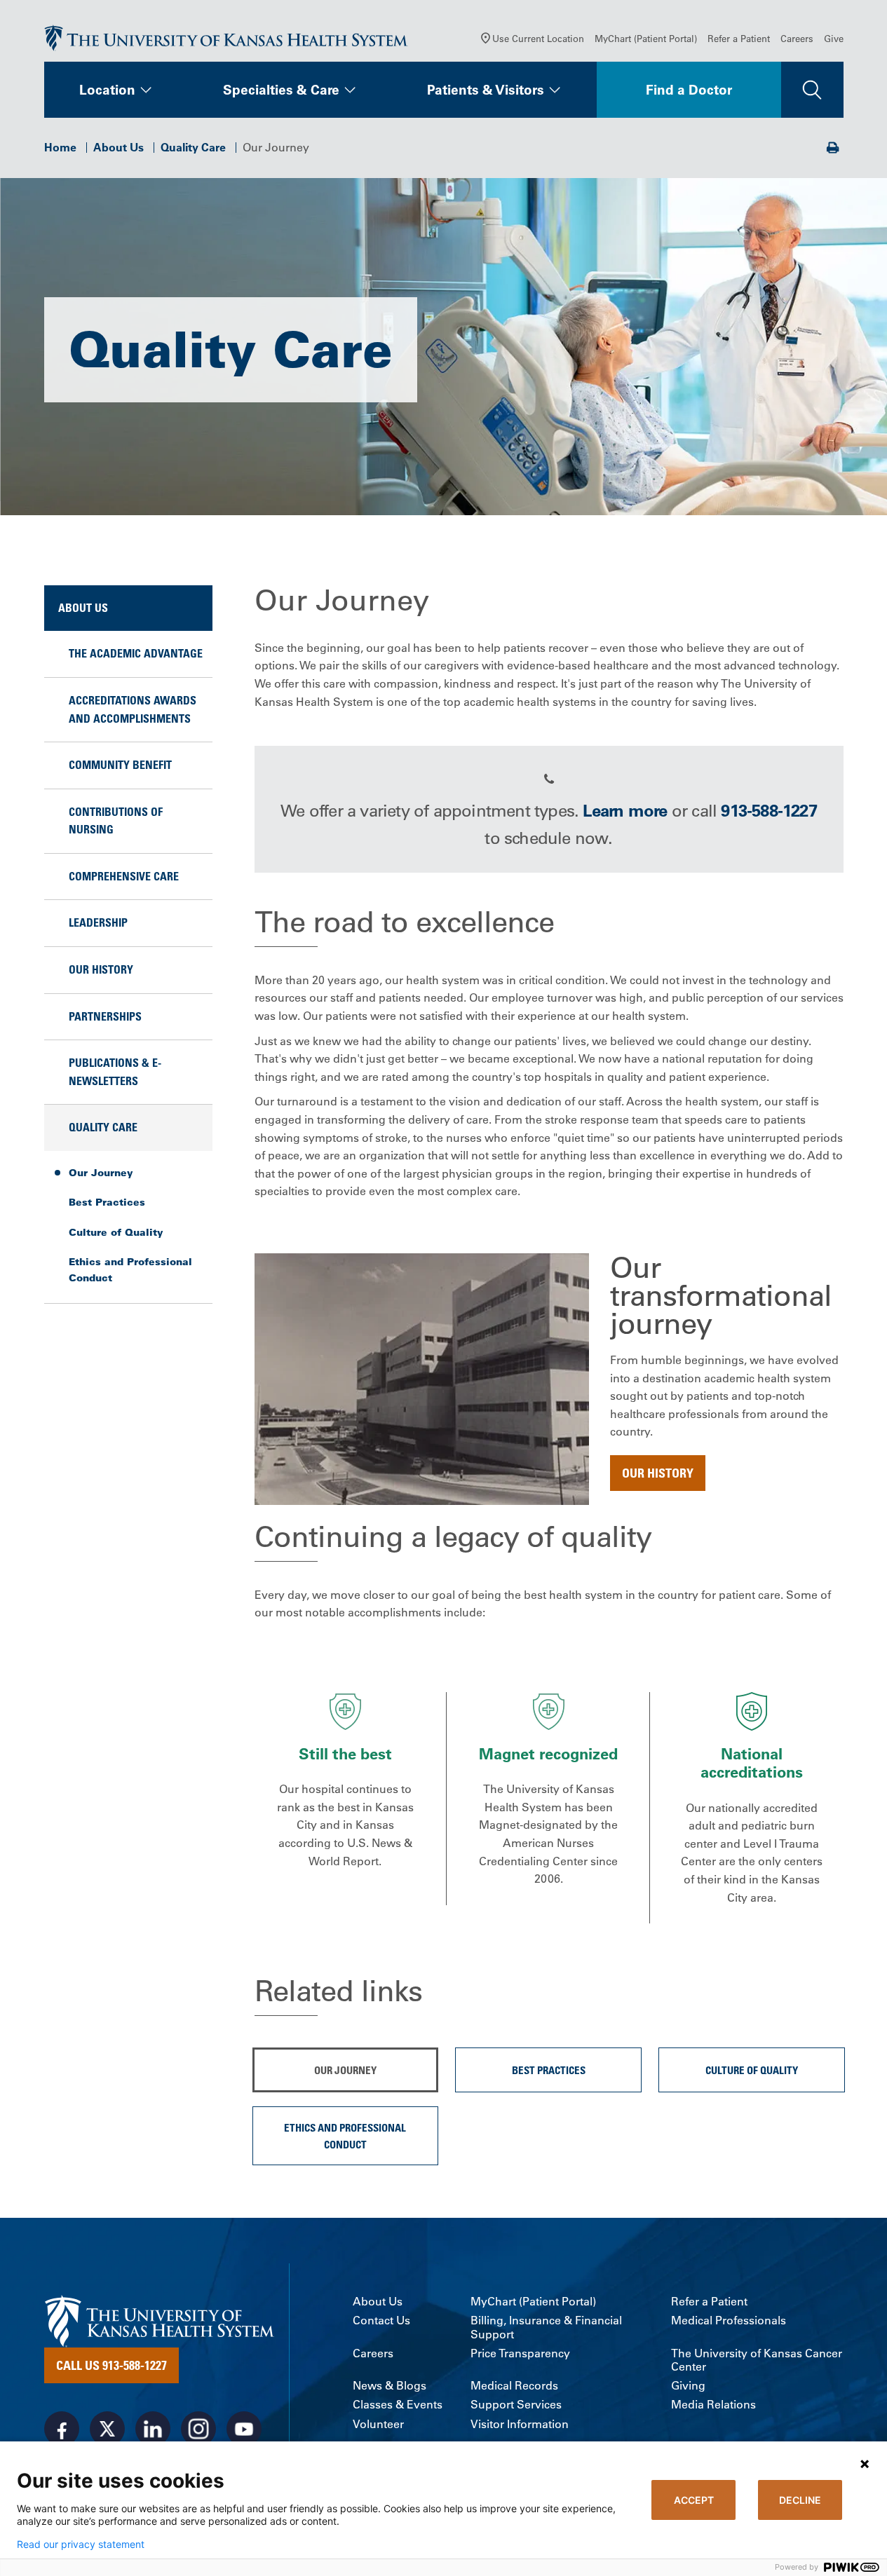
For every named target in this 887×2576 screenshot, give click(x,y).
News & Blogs (390, 2386)
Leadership (98, 922)
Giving (688, 2386)
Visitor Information (520, 2424)
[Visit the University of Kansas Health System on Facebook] (62, 2429)
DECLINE (800, 2500)
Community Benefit (120, 765)
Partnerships (105, 1016)
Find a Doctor (689, 90)
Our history (658, 1473)
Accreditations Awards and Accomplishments (133, 709)
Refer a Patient (739, 38)
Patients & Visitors (486, 90)
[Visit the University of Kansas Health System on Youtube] (244, 2429)
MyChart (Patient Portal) (646, 38)
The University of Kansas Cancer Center (757, 2360)
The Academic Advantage (136, 653)
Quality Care (193, 147)
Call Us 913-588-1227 (111, 2365)
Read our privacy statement (81, 2544)
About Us (119, 147)
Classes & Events (398, 2405)
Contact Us (381, 2321)
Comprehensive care (124, 876)
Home (60, 147)
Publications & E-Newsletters (115, 1072)
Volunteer (378, 2424)
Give (834, 38)
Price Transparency (520, 2353)
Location (107, 90)
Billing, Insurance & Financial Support (546, 2327)
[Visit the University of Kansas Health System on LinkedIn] (153, 2429)
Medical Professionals (729, 2321)
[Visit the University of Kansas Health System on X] (107, 2429)
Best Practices (107, 1202)
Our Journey (101, 1173)
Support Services (516, 2405)
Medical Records (514, 2386)
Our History (101, 969)
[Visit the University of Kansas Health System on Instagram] (198, 2429)
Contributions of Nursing (116, 821)
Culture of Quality (116, 1232)
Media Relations (713, 2405)
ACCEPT (694, 2500)
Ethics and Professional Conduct (130, 1269)
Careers (797, 38)
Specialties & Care (281, 90)
